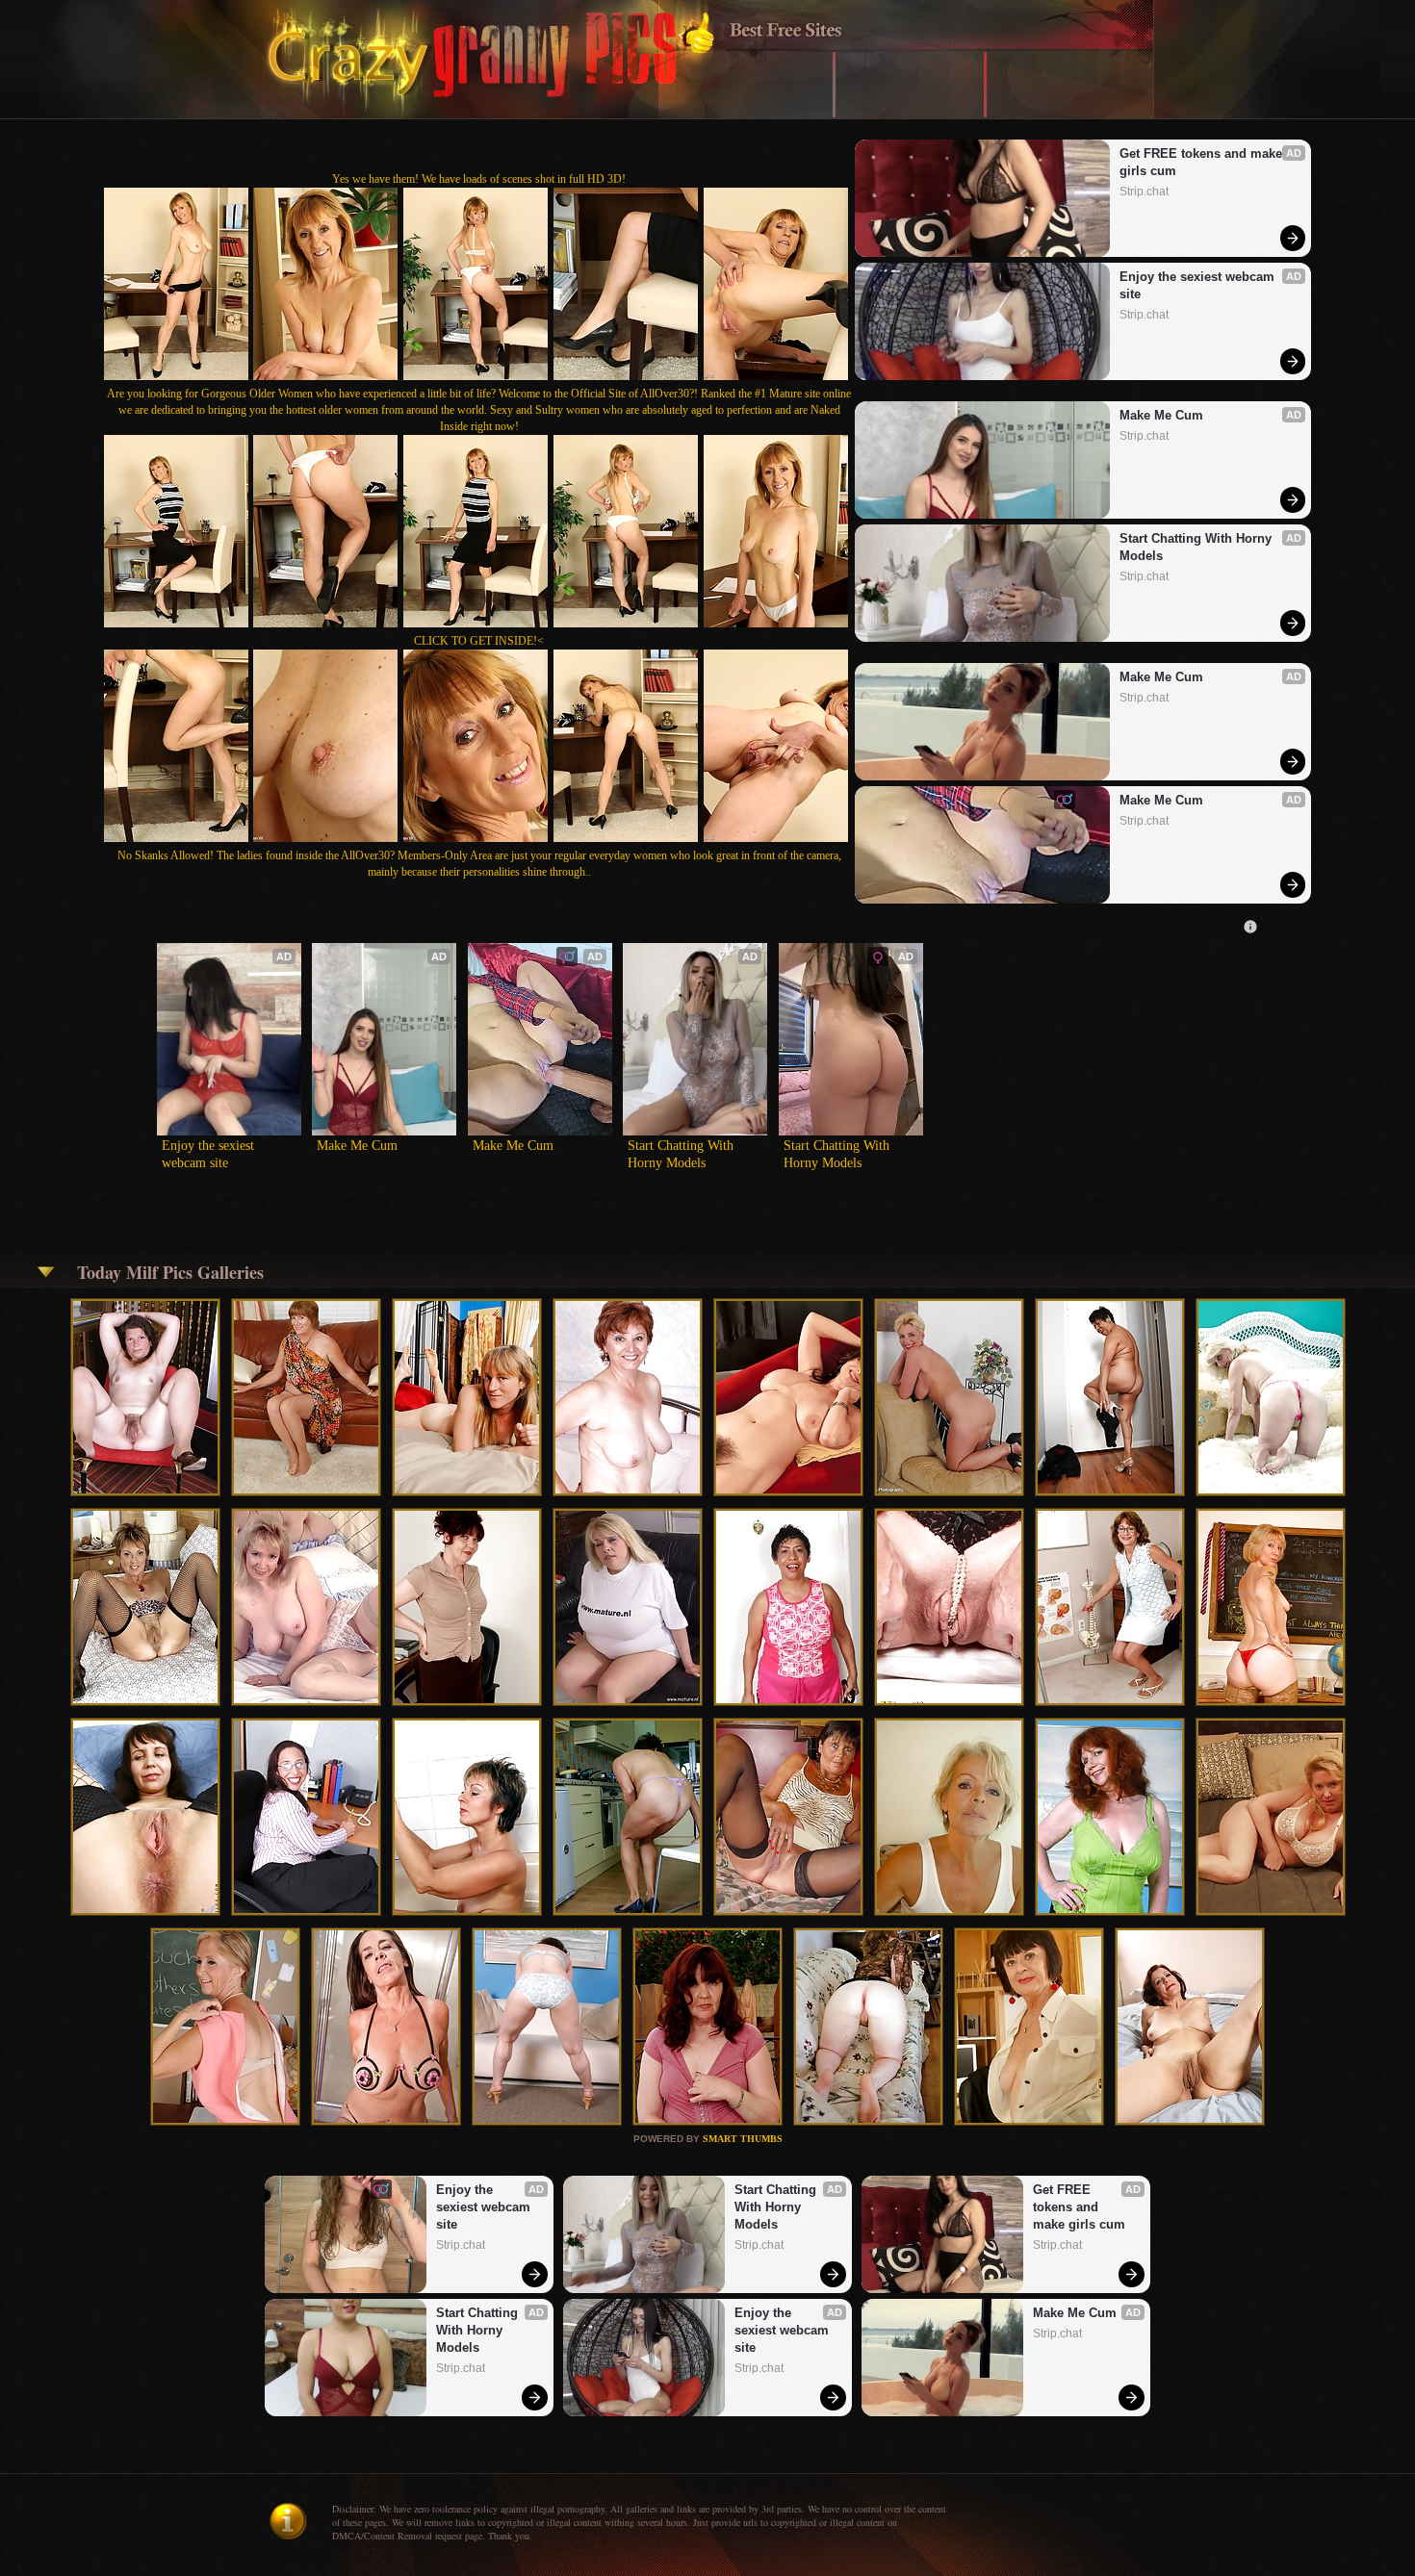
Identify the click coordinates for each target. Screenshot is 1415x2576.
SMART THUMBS (743, 2139)
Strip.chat (1144, 191)
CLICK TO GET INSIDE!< (479, 641)
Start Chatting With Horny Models (1197, 547)
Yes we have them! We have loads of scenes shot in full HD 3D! (479, 179)
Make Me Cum (1161, 415)
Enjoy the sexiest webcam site (1199, 285)
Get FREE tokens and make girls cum (1203, 162)
